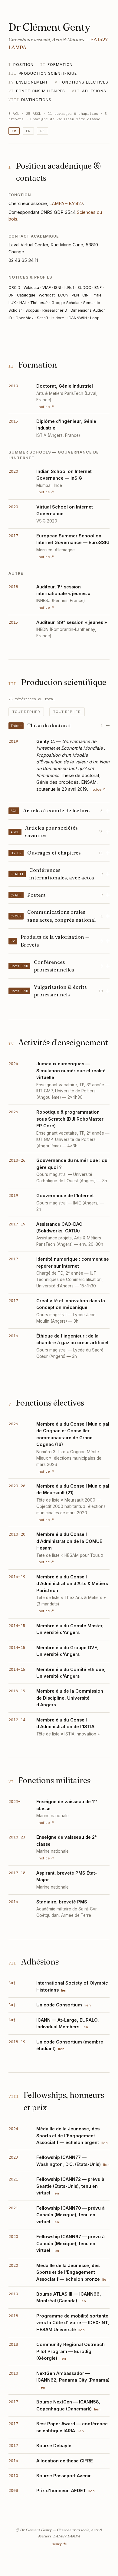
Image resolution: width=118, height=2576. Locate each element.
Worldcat (47, 295)
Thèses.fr (39, 303)
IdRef (69, 288)
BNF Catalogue (22, 295)
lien (64, 1990)
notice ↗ (46, 407)
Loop (95, 318)
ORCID (14, 288)
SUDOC (84, 288)
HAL (23, 303)
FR (14, 131)
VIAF (47, 288)
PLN (75, 295)
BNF (98, 288)
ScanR (43, 318)
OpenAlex (25, 318)
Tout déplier (26, 712)
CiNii (86, 295)
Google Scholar (66, 303)
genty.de (59, 2544)
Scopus (32, 310)
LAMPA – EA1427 (66, 203)
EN (28, 131)
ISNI (58, 288)
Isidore (58, 318)
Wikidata (31, 288)
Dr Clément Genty (49, 27)
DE (43, 131)
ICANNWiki (77, 318)
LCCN (63, 295)
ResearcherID (55, 310)
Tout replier (67, 712)
